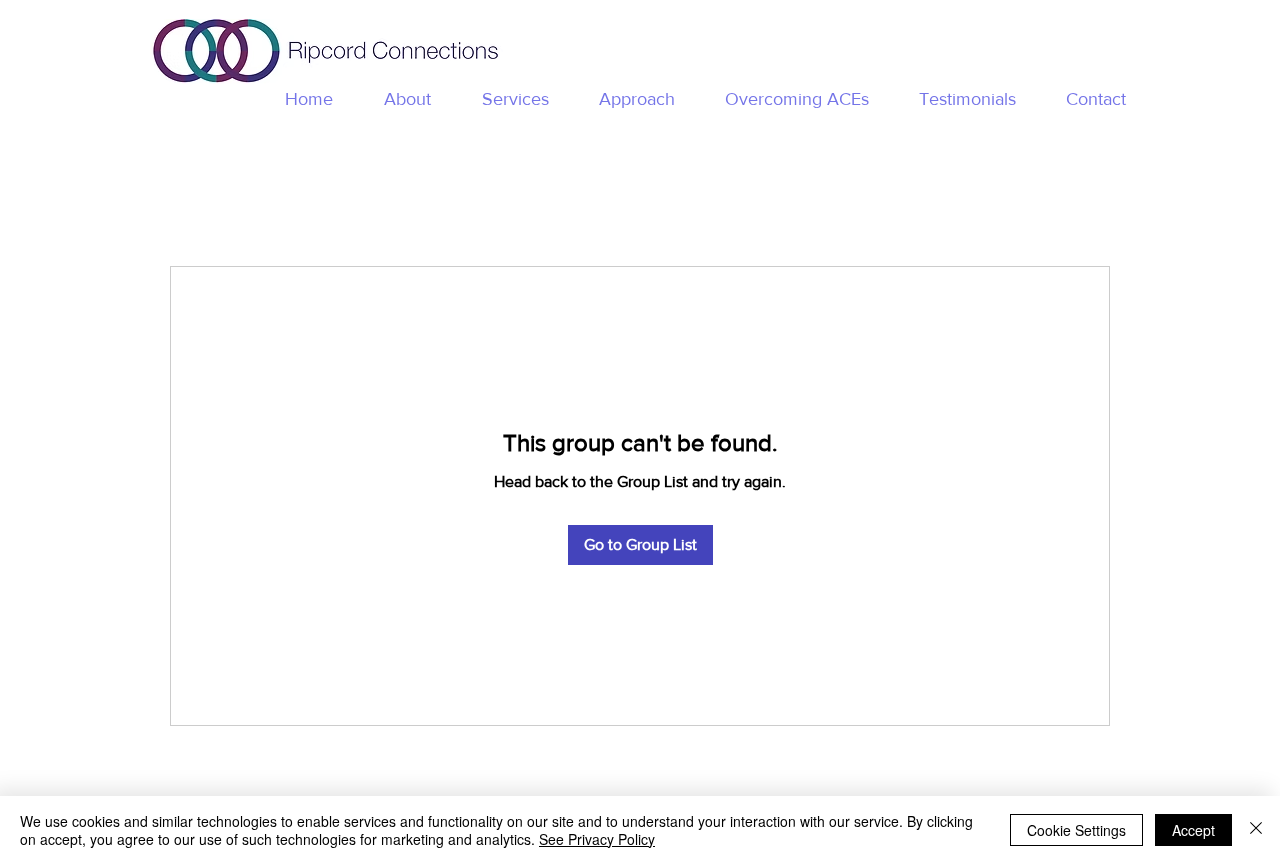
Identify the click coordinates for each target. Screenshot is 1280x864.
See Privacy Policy (597, 839)
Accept (1193, 830)
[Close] (1256, 830)
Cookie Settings (1076, 830)
